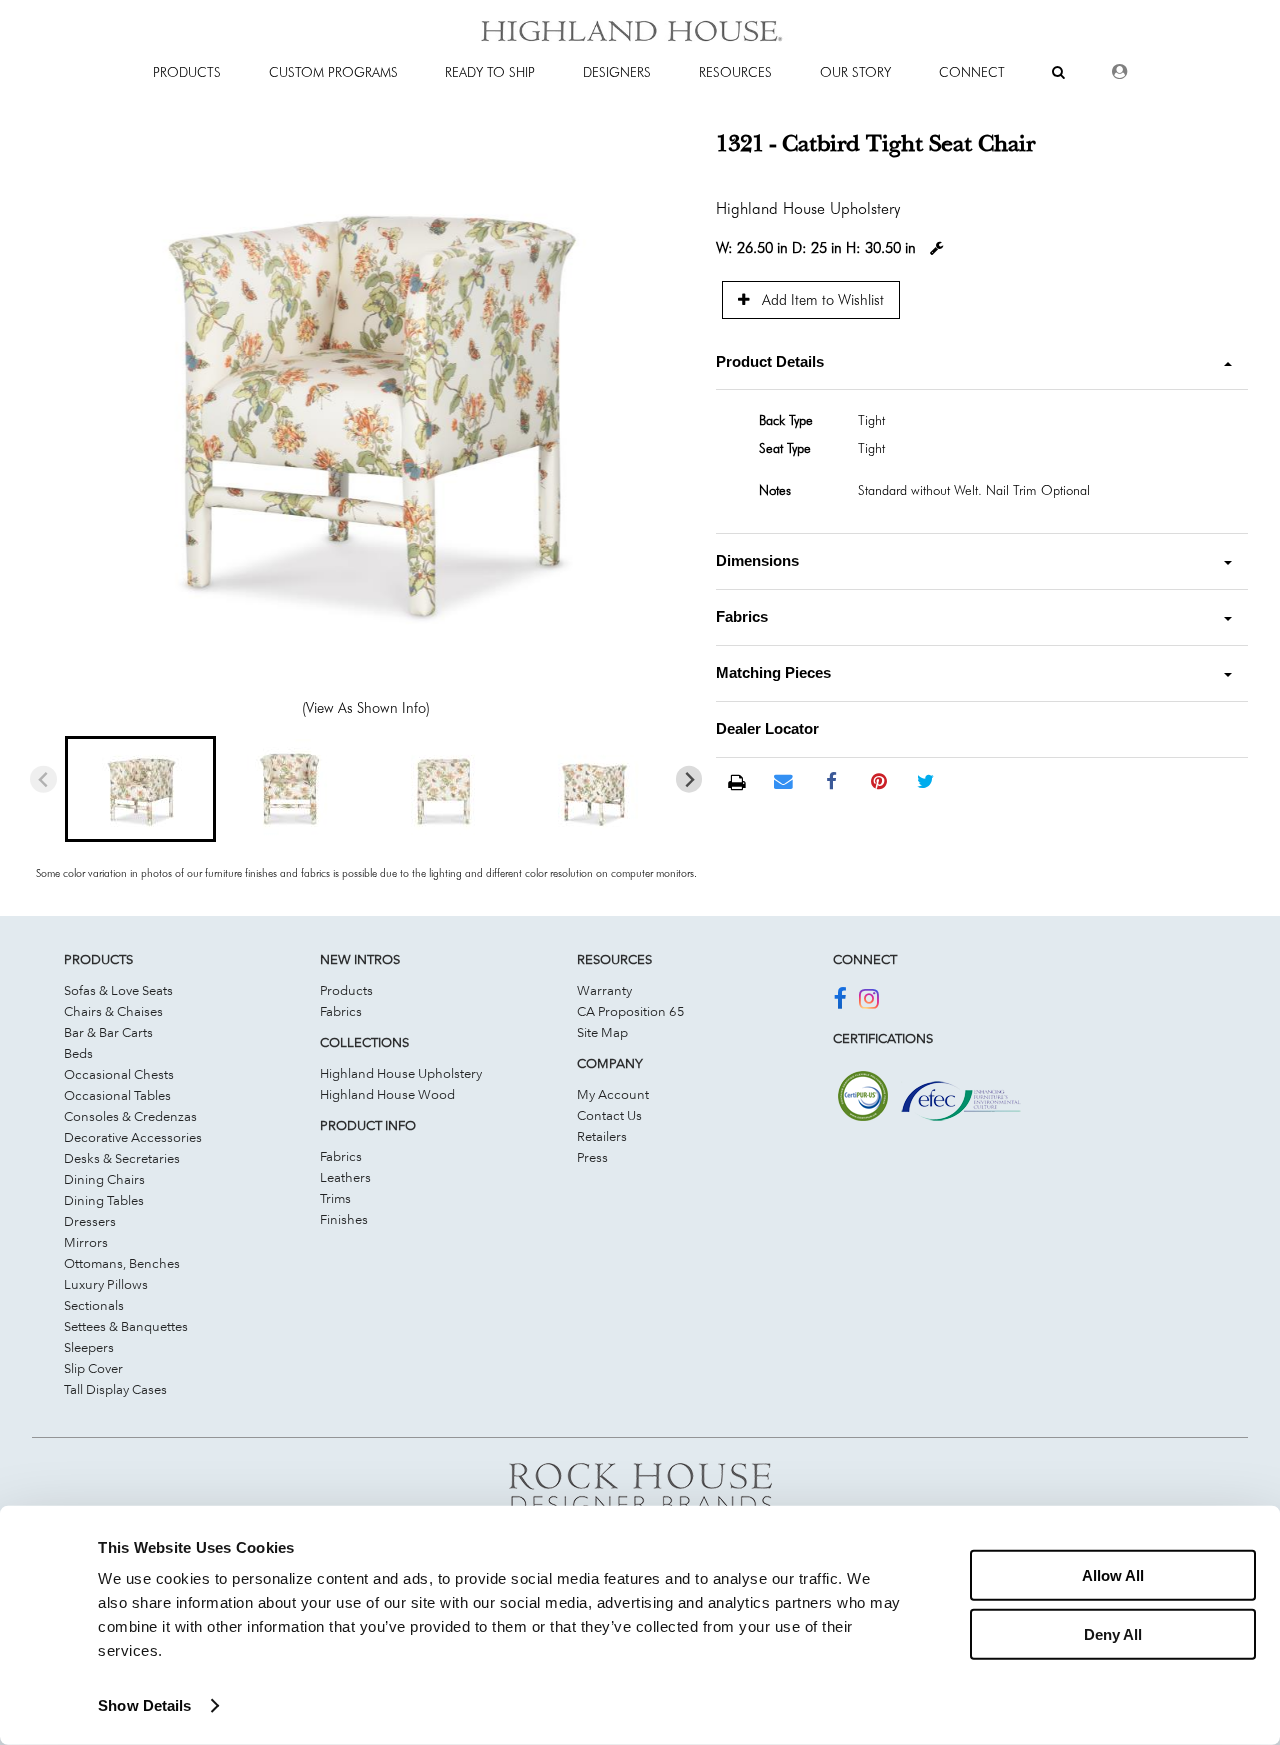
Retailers (602, 1136)
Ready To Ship (490, 72)
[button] (140, 789)
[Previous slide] (43, 779)
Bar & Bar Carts (108, 1032)
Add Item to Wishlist (821, 299)
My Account (613, 1094)
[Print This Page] (736, 782)
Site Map (602, 1032)
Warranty (604, 990)
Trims (335, 1198)
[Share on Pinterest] (878, 782)
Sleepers (89, 1347)
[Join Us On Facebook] (839, 1002)
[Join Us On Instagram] (869, 1002)
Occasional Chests (119, 1074)
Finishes (344, 1219)
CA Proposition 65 (631, 1011)
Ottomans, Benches (122, 1263)
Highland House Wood (387, 1094)
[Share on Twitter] (925, 782)
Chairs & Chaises (113, 1011)
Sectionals (94, 1305)
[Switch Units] (937, 248)
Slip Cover (93, 1368)
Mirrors (86, 1242)
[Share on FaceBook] (831, 782)
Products (346, 990)
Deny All (1113, 1633)
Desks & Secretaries (122, 1158)
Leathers (345, 1177)
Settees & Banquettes (126, 1326)
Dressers (90, 1221)
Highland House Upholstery (401, 1073)
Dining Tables (104, 1200)
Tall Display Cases (115, 1389)
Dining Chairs (104, 1179)
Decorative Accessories (133, 1137)
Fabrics (341, 1011)
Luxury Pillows (106, 1284)
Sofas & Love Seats (118, 990)
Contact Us (609, 1115)
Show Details (144, 1705)
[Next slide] (689, 779)
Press (592, 1157)
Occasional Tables (117, 1095)
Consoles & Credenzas (130, 1116)
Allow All (1113, 1575)
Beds (78, 1053)
